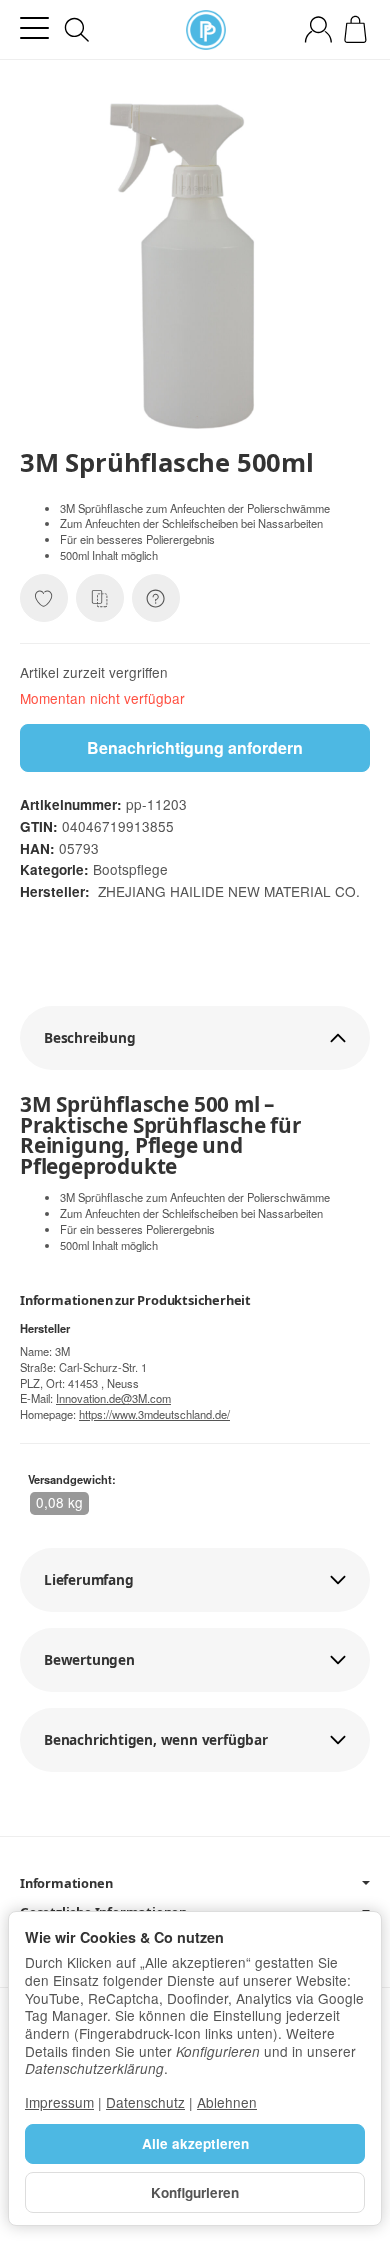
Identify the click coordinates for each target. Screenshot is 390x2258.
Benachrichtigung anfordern (195, 747)
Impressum (59, 2102)
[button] (195, 1038)
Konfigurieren (195, 2192)
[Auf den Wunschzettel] (44, 598)
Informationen (66, 1883)
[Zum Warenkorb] (355, 29)
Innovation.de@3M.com (113, 1398)
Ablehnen (227, 2102)
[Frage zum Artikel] (156, 598)
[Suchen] (77, 30)
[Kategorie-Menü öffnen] (34, 28)
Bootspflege (130, 869)
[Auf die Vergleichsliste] (100, 598)
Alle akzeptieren (195, 2143)
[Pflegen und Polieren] (206, 30)
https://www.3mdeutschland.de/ (154, 1414)
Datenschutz (145, 2102)
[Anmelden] (318, 29)
